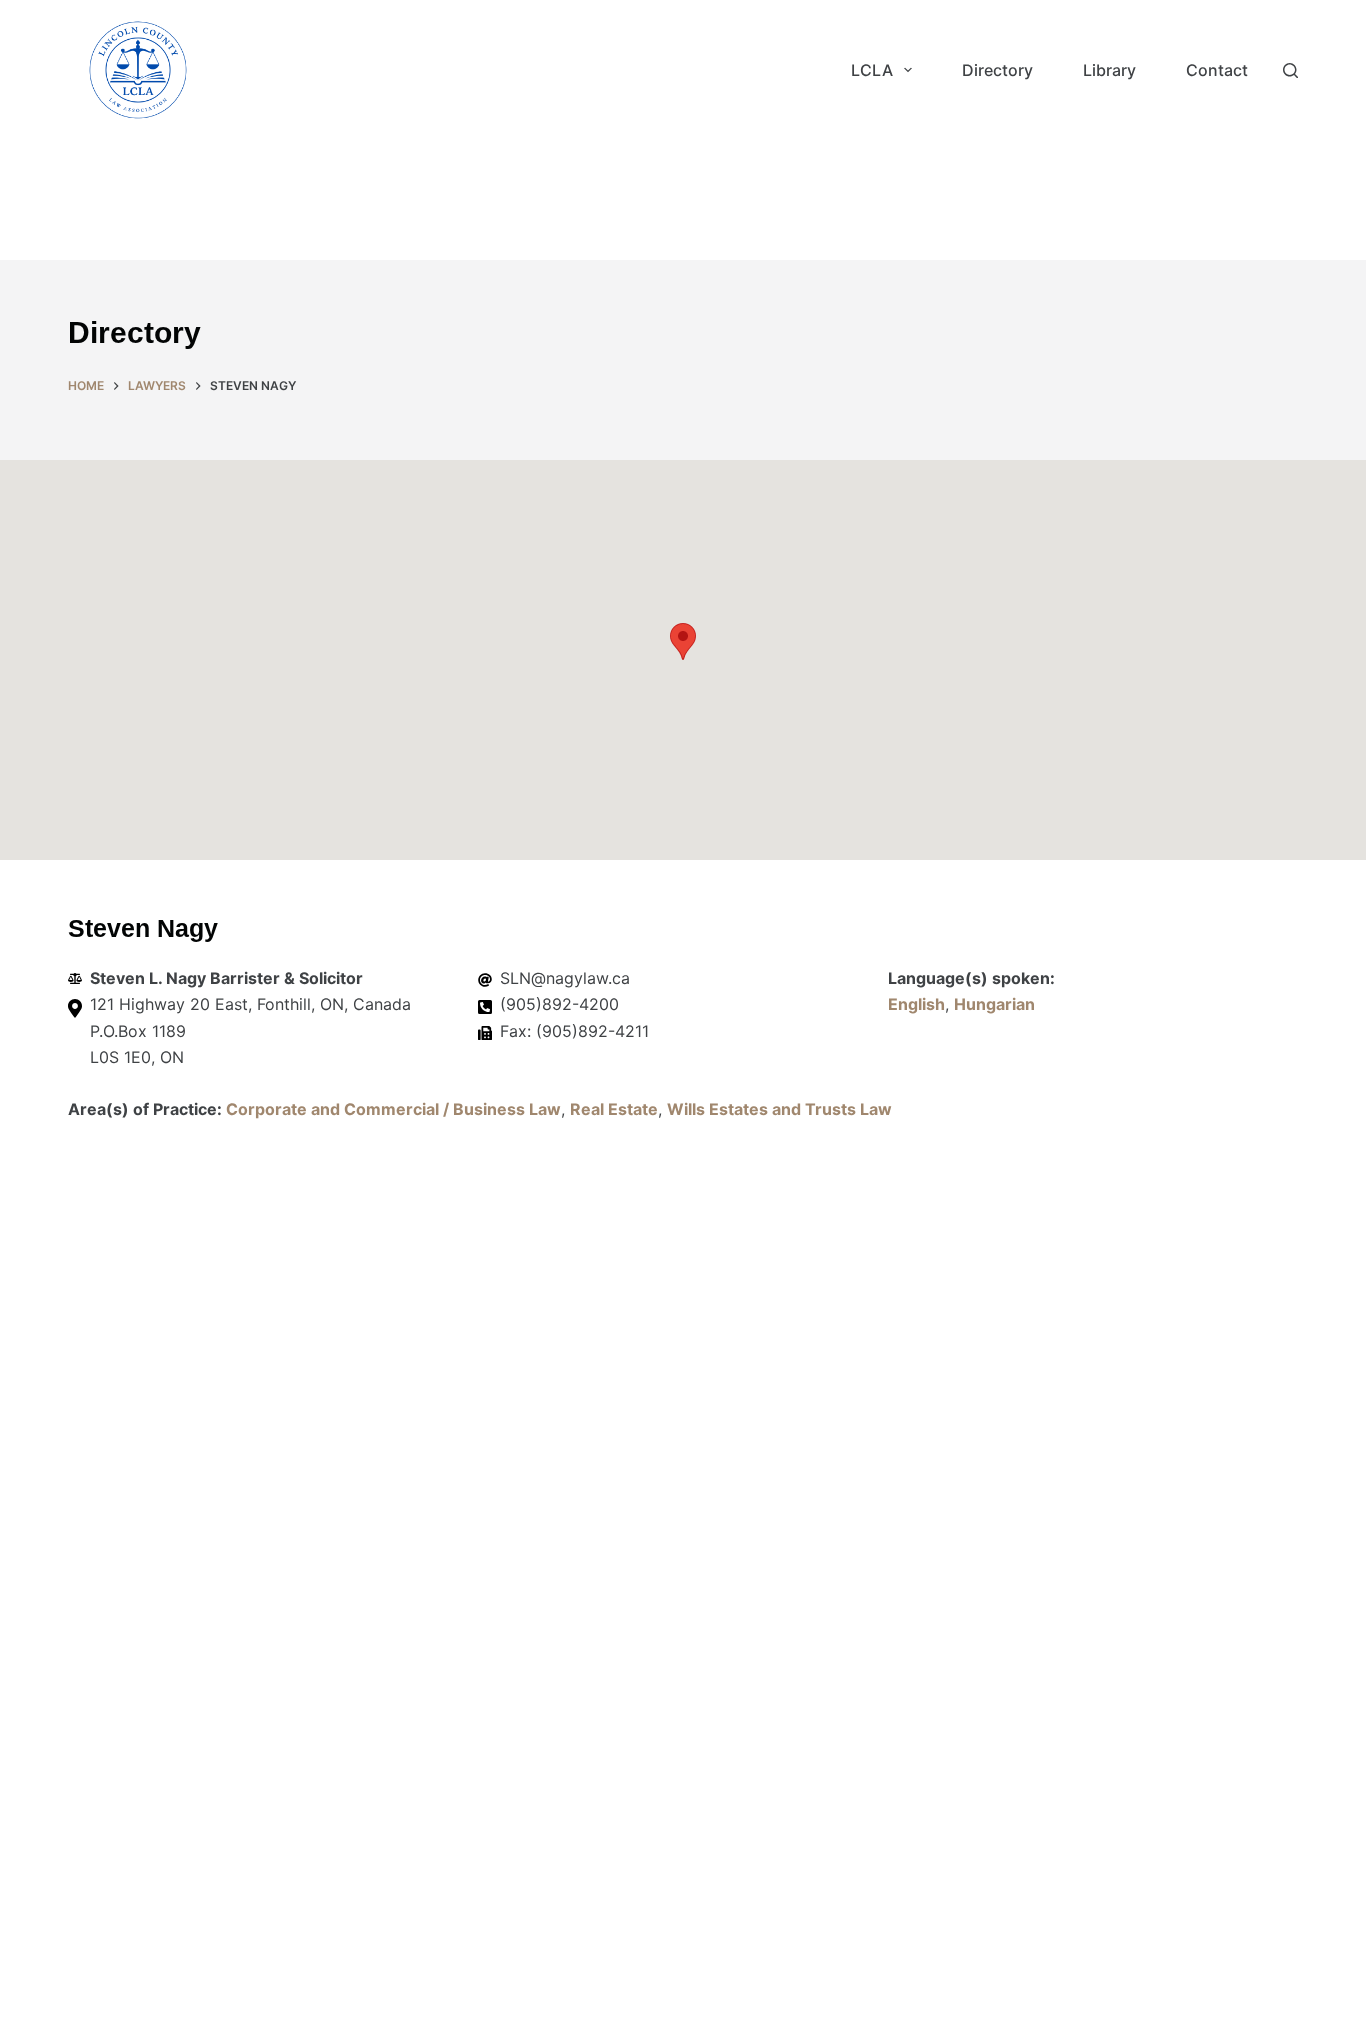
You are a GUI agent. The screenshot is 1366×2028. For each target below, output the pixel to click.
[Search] (1290, 70)
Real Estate (614, 1109)
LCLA (872, 70)
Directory (997, 70)
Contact (1217, 70)
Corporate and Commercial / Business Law (393, 1109)
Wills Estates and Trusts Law (779, 1109)
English (916, 1004)
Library (1109, 70)
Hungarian (994, 1004)
